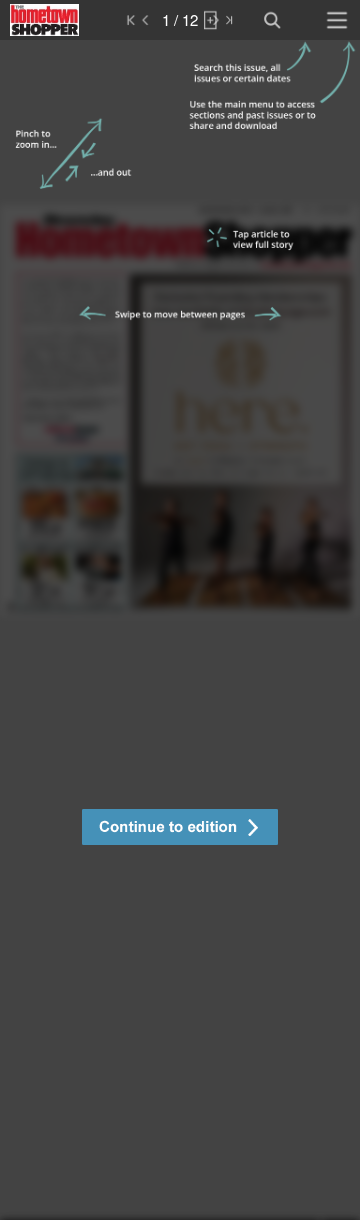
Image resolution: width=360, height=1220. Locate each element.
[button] (180, 829)
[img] (180, 630)
